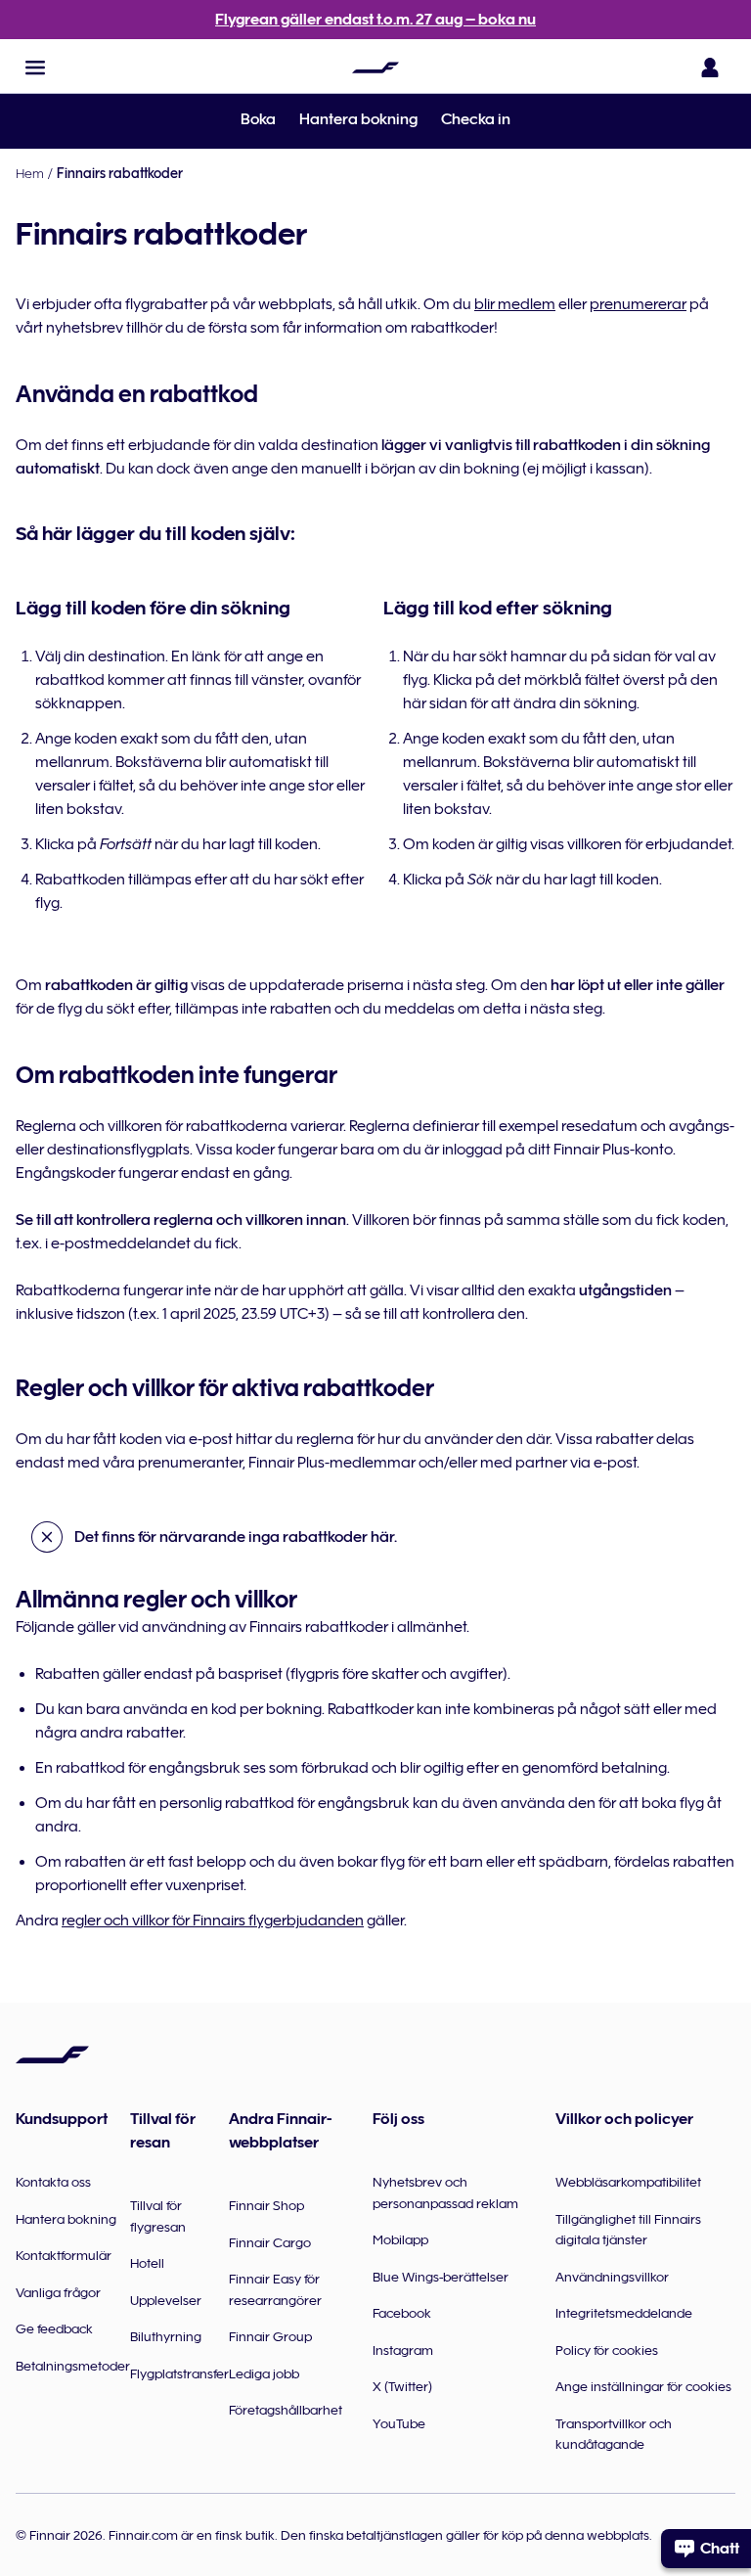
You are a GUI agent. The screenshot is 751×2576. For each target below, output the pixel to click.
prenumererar (638, 304)
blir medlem (515, 304)
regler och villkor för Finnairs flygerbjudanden (213, 1921)
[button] (35, 68)
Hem (30, 173)
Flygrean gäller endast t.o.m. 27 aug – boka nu (375, 20)
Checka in (476, 119)
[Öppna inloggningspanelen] (710, 68)
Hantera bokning (358, 119)
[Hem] (375, 68)
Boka (258, 119)
